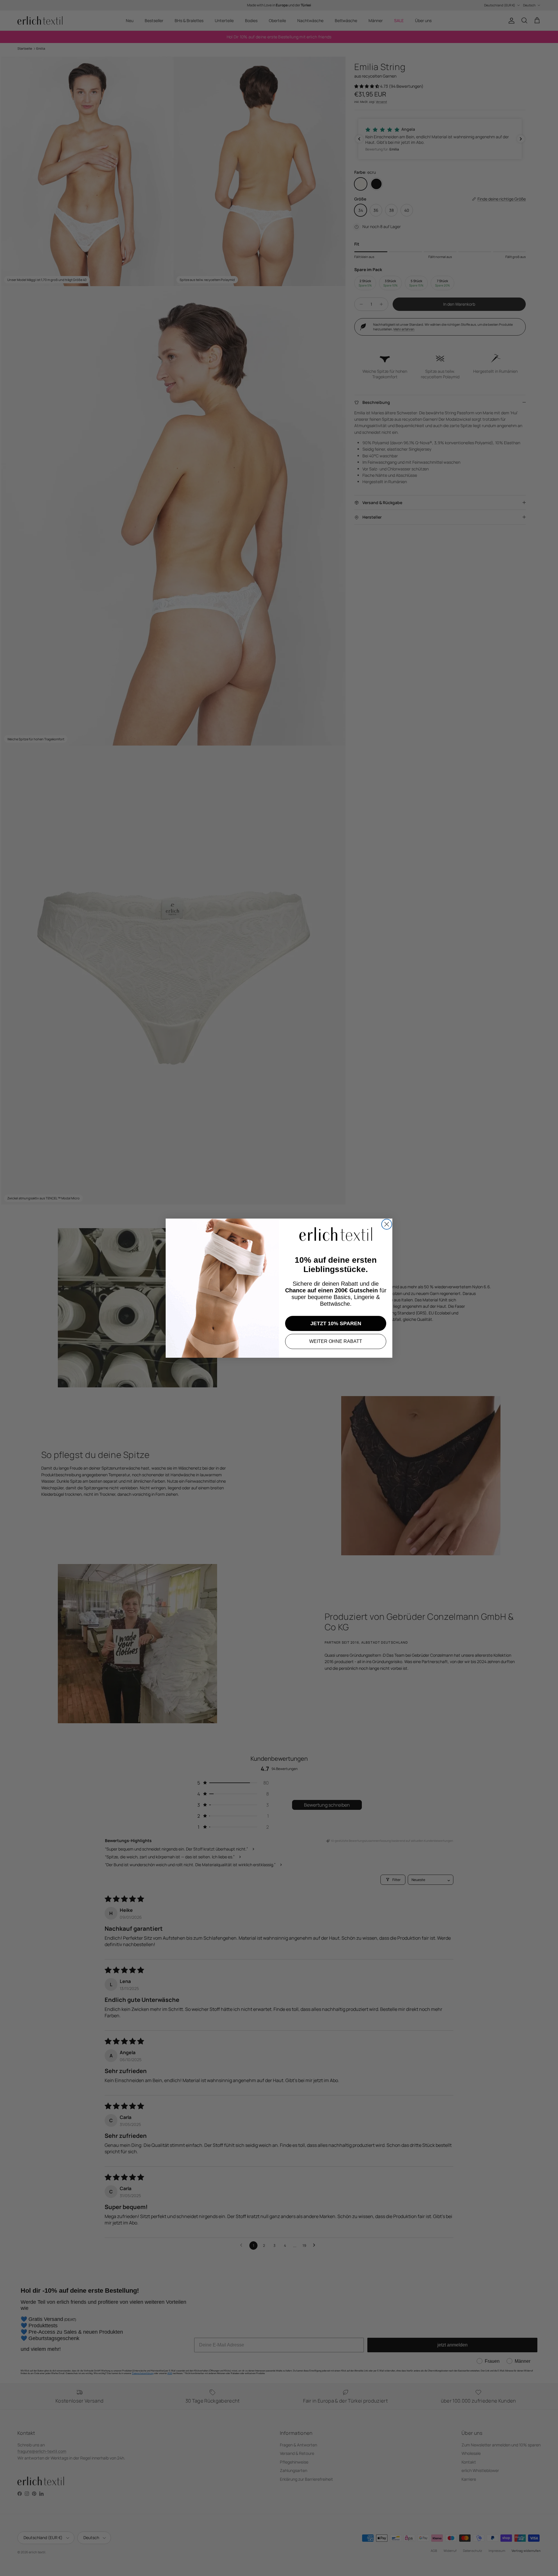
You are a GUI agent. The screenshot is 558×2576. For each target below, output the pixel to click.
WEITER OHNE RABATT (336, 1341)
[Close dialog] (387, 1224)
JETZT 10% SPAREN (336, 1323)
